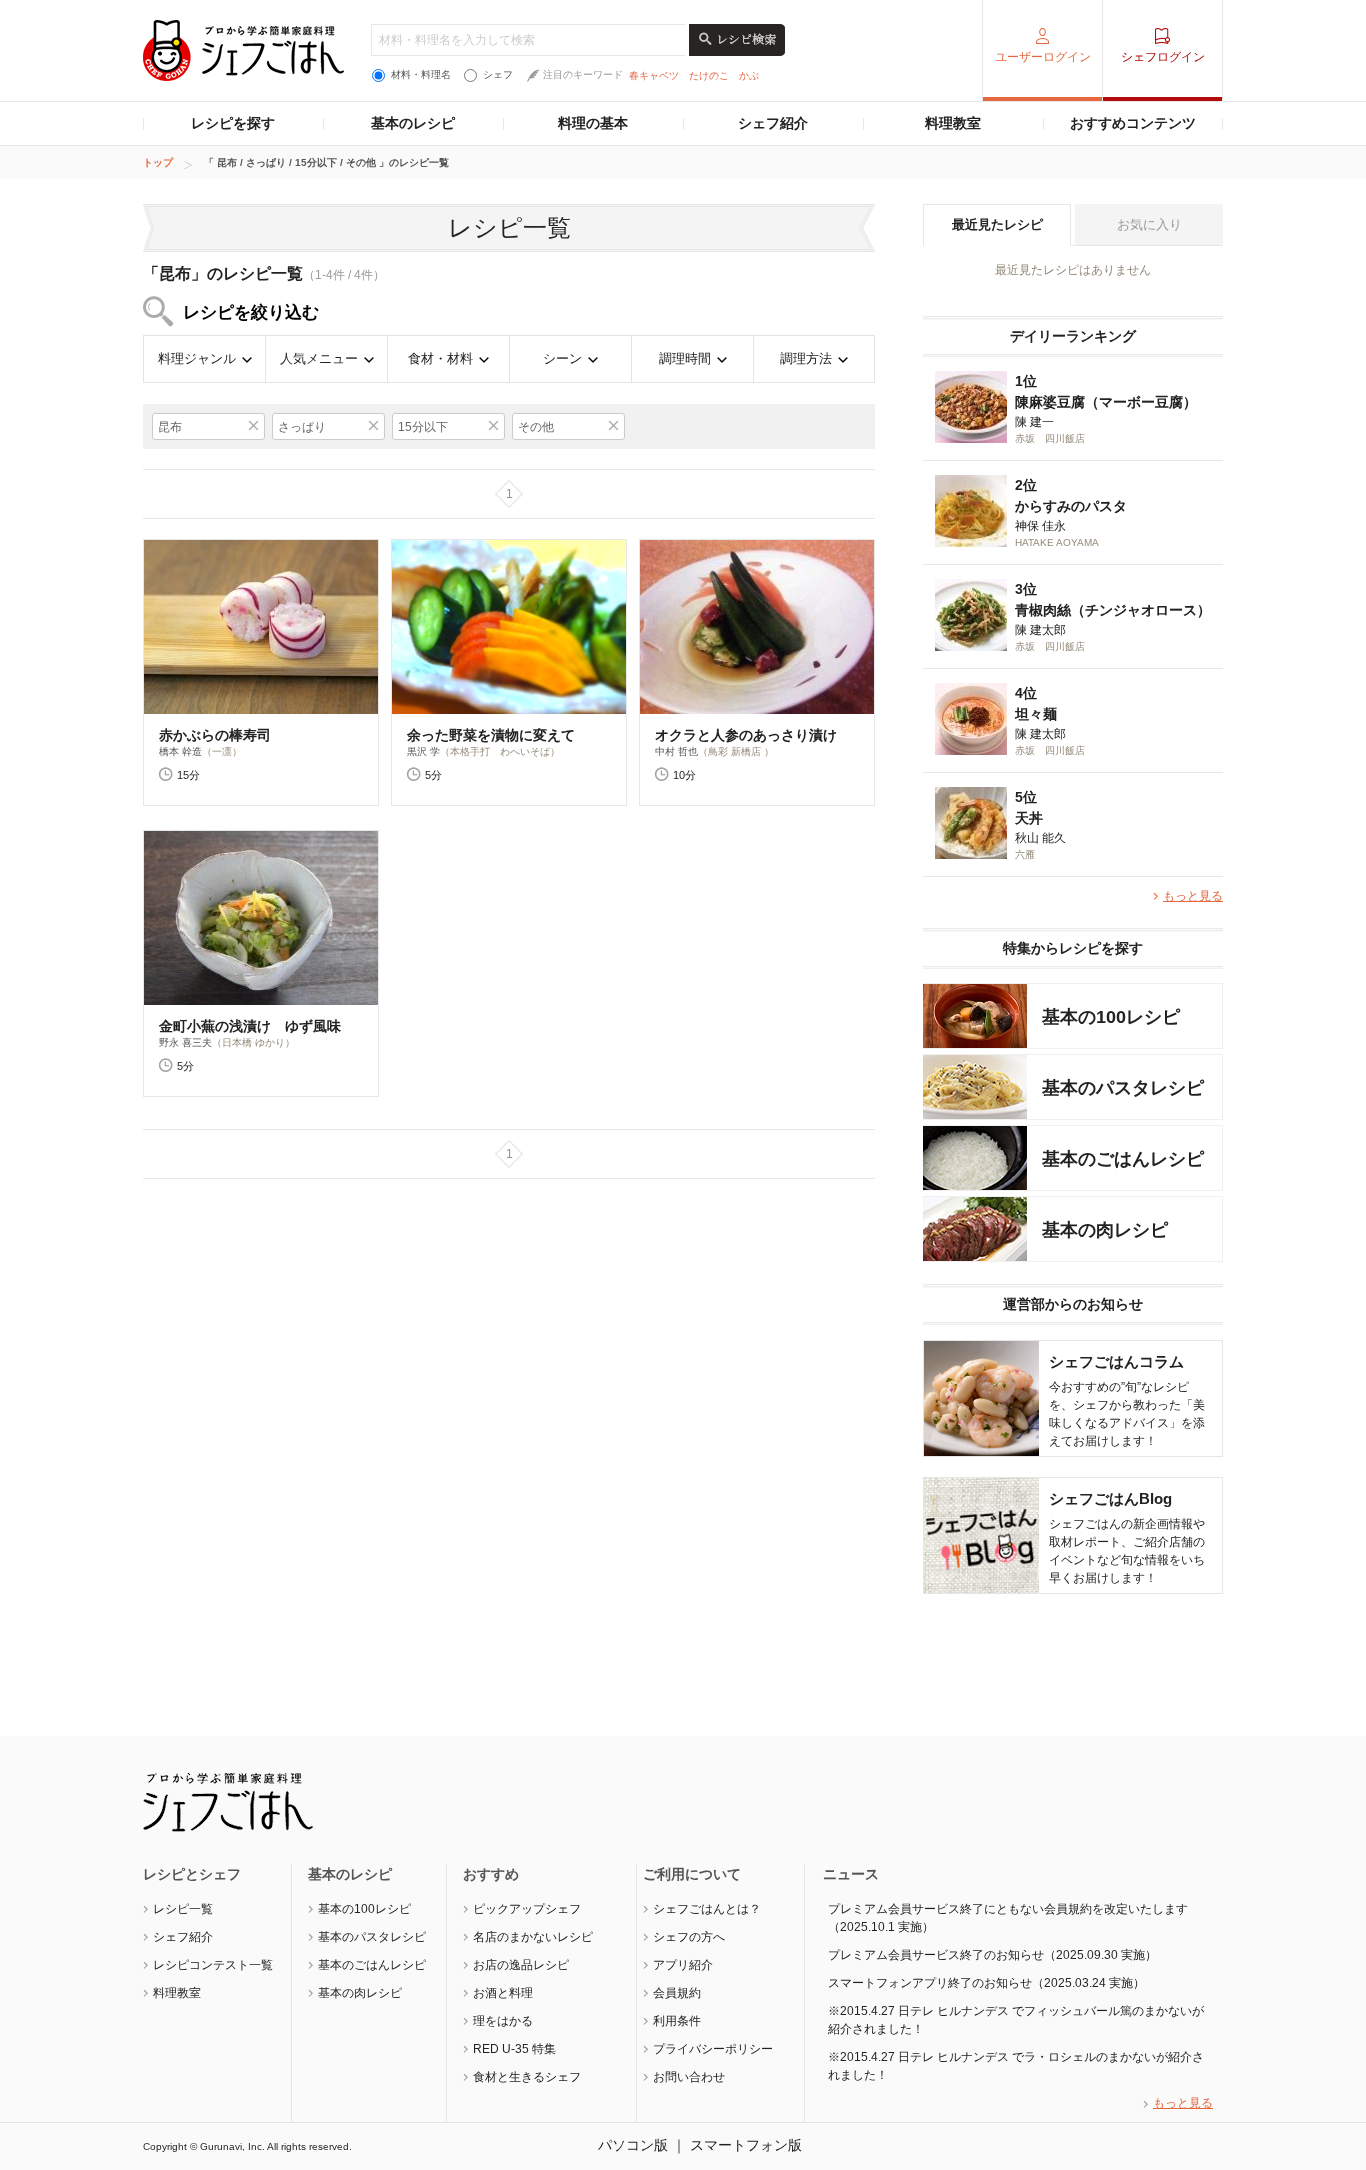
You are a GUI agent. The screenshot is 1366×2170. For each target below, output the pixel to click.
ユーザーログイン (1043, 57)
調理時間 (685, 358)
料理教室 (953, 123)
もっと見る (1193, 896)
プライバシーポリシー (713, 2049)
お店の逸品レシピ (521, 1965)
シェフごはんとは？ (707, 1909)
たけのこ (709, 75)
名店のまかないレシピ (533, 1937)
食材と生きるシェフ (527, 2077)
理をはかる (503, 2021)
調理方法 (806, 358)
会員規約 (677, 1993)
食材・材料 (440, 358)
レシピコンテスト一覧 (213, 1965)
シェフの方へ (689, 1937)
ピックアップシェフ (527, 1909)
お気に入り (1149, 224)
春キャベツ (654, 75)
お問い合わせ (689, 2077)
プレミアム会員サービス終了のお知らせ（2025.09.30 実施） (992, 1955)
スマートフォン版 (746, 2145)
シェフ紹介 (773, 123)
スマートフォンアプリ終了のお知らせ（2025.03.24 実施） (986, 1983)
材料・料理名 (421, 74)
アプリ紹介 (683, 1965)
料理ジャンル (197, 358)
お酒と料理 (503, 1993)
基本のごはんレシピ (372, 1965)
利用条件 (677, 2021)
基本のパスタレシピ (372, 1937)
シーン (562, 358)
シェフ (498, 74)
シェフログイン (1163, 57)
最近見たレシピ (997, 224)
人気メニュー (319, 358)
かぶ (749, 75)
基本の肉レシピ (360, 1993)
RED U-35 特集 (514, 2049)
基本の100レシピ (364, 1909)
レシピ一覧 (183, 1909)
